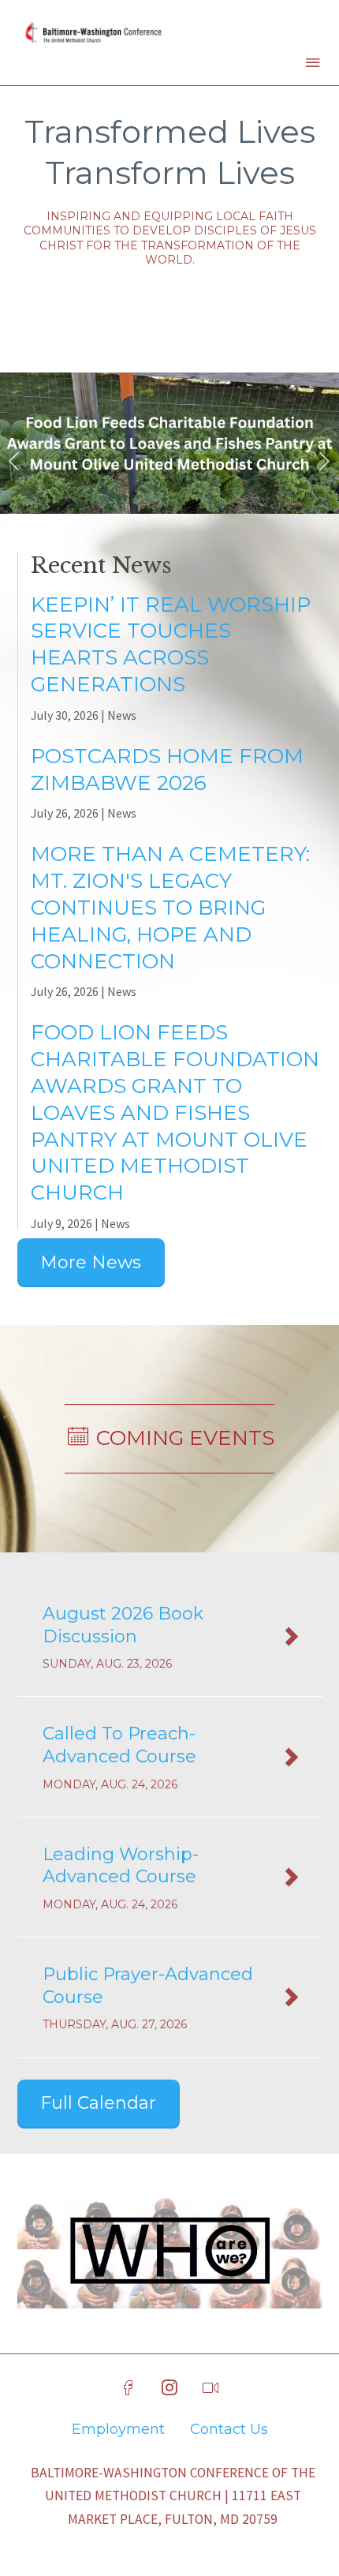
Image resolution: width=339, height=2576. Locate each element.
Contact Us (229, 2429)
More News (91, 1262)
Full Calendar (98, 2103)
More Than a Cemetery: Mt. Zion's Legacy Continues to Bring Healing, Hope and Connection (170, 907)
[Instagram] (169, 2388)
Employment (118, 2429)
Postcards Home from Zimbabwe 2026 (167, 769)
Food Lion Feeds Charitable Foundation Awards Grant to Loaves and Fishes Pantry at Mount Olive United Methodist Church (175, 1112)
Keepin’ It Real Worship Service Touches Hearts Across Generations (171, 644)
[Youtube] (210, 2388)
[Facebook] (129, 2388)
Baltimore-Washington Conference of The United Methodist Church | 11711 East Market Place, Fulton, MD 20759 (173, 2496)
